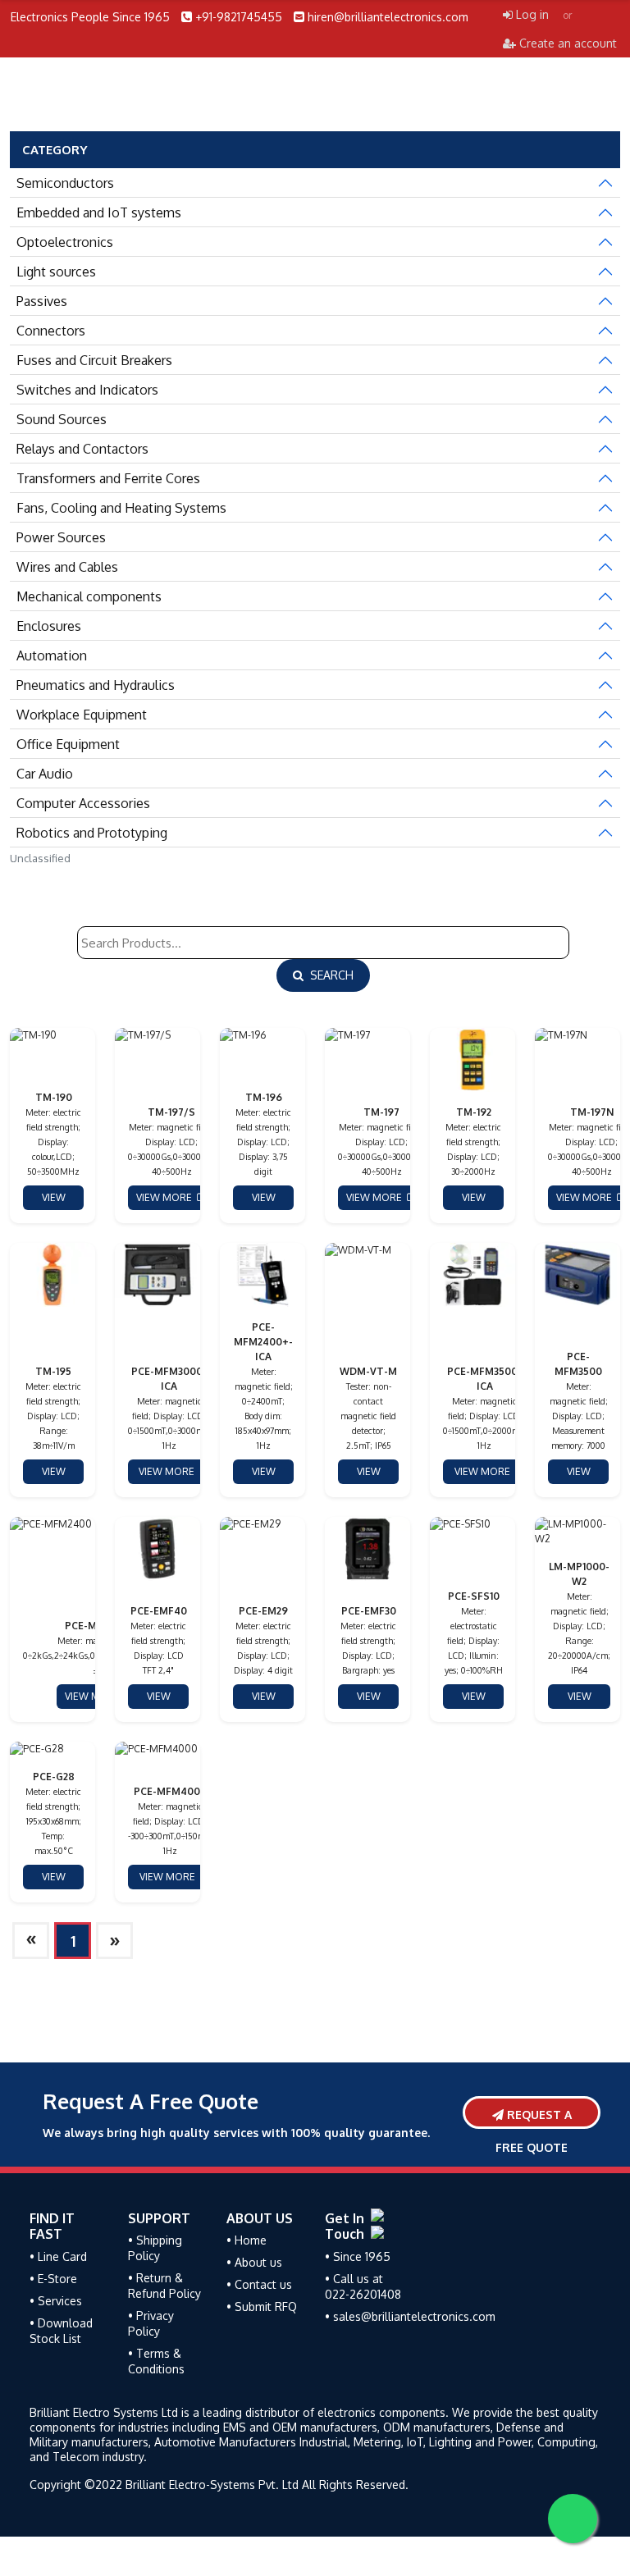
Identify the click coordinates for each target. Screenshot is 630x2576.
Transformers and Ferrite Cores (108, 478)
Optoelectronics (65, 242)
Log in (531, 14)
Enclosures (49, 626)
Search (329, 975)
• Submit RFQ (262, 2307)
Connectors (51, 331)
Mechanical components (89, 596)
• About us (254, 2262)
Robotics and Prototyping (92, 833)
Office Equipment (68, 744)
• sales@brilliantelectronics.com (410, 2316)
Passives (42, 301)
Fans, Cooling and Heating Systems (121, 508)
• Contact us (259, 2284)
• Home (247, 2240)
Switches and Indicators (87, 390)
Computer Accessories (83, 803)
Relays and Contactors (82, 449)
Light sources (56, 272)
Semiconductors (65, 183)
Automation (52, 655)
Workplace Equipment (82, 715)
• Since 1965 (358, 2256)
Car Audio (45, 774)
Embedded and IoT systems (99, 212)
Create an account (566, 43)
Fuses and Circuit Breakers (94, 360)
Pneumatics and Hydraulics (96, 685)
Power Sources (61, 537)
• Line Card (58, 2256)
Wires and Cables (67, 567)
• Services (56, 2301)
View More (48, 1201)
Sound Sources (62, 419)
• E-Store (53, 2279)
